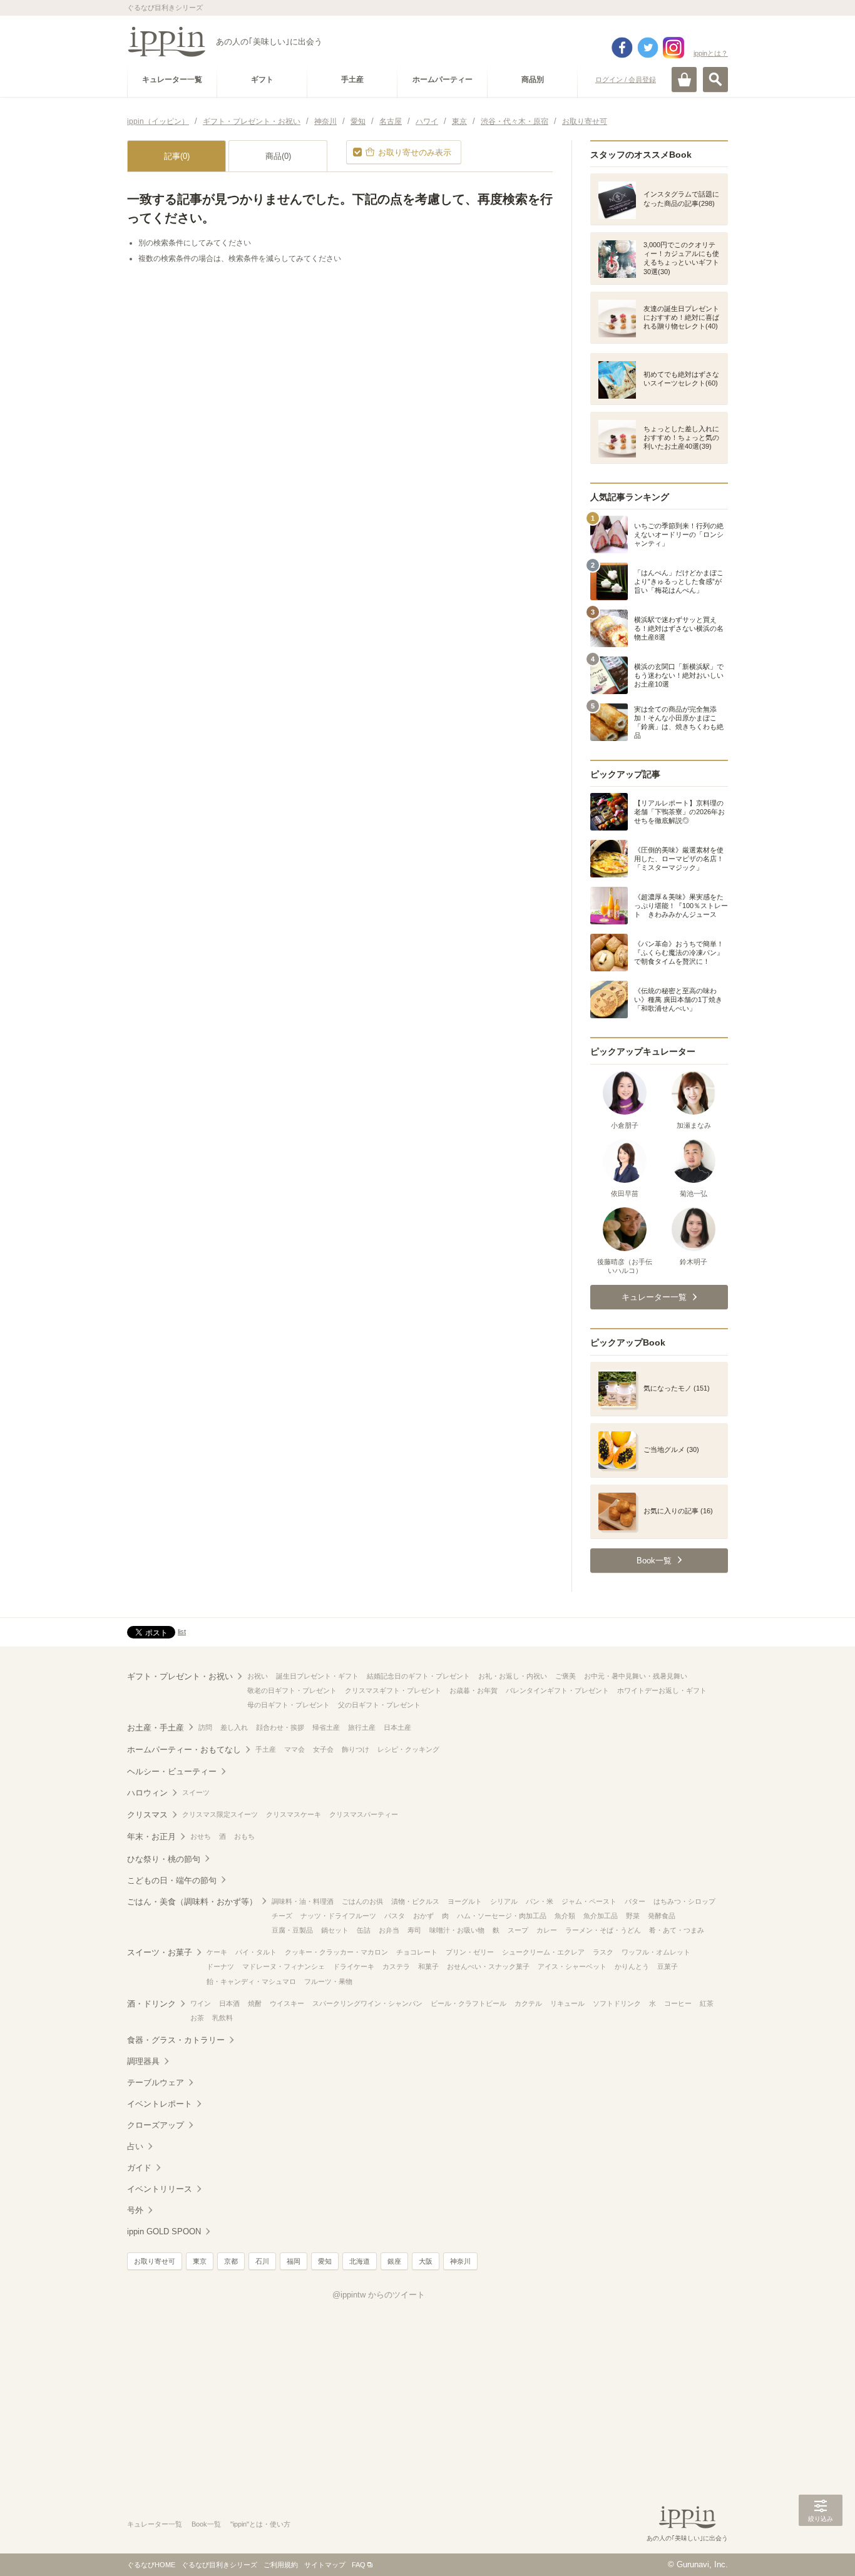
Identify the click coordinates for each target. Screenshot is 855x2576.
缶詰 (364, 1930)
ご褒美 (566, 1676)
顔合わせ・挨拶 (280, 1727)
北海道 (360, 2261)
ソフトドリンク (617, 2003)
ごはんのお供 (362, 1901)
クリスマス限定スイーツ (220, 1814)
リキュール (567, 2003)
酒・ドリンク (151, 2004)
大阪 (426, 2261)
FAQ (359, 2565)
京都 (231, 2261)
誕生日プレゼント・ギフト (317, 1676)
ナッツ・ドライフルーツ (338, 1916)
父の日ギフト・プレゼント (379, 1705)
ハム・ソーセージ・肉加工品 (502, 1916)
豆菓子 (668, 1966)
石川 (262, 2261)
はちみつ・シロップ (684, 1901)
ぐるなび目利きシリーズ (219, 2565)
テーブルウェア (156, 2083)
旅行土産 (362, 1727)
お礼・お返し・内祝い (513, 1676)
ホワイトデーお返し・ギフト (662, 1690)
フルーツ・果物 (328, 1981)
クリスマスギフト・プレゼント (393, 1690)
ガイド (139, 2168)
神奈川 (460, 2261)
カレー (547, 1930)
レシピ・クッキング (408, 1749)
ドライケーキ (354, 1966)
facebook (622, 48)
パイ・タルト (256, 1952)
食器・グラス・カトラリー (176, 2040)
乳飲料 (223, 2018)
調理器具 (143, 2061)
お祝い (258, 1676)
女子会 (323, 1749)
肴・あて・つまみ (677, 1930)
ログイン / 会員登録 (626, 79)
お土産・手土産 (156, 1728)
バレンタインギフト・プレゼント (557, 1690)
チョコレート (417, 1952)
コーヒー (678, 2003)
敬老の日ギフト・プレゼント (292, 1690)
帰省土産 (326, 1727)
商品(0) (278, 156)
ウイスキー (287, 2003)
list (182, 1632)
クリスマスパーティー (364, 1814)
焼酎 (255, 2003)
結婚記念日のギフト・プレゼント (418, 1676)
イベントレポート (160, 2104)
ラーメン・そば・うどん (603, 1930)
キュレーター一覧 (155, 2524)
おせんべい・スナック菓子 (488, 1966)
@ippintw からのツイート (379, 2295)
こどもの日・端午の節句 (172, 1880)
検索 (715, 79)
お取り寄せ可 (155, 2261)
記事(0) (177, 156)
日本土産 (397, 1727)
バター (635, 1901)
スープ (518, 1930)
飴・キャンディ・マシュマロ (251, 1981)
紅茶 (707, 2003)
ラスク (603, 1952)
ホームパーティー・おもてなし (184, 1750)
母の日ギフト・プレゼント (289, 1705)
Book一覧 (206, 2524)
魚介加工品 (601, 1916)
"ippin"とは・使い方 (260, 2524)
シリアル (504, 1901)
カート (684, 79)
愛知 (325, 2261)
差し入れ (234, 1727)
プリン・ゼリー (470, 1952)
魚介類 (565, 1916)
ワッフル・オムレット (656, 1952)
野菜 (633, 1916)
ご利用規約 (281, 2565)
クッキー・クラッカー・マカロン (336, 1952)
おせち (201, 1836)
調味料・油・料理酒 (303, 1901)
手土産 (266, 1749)
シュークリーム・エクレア (543, 1952)
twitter (648, 48)
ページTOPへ (821, 2548)
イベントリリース (160, 2189)
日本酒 (229, 2003)
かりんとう (632, 1966)
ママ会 (294, 1749)
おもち (244, 1836)
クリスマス (147, 1815)
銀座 (394, 2261)
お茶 (197, 2018)
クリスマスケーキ (294, 1814)
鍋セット (335, 1930)
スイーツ (196, 1792)
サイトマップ (325, 2565)
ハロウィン (147, 1793)
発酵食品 (662, 1916)
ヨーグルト (465, 1901)
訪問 (205, 1727)
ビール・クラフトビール (468, 2003)
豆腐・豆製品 (292, 1930)
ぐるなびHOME (151, 2565)
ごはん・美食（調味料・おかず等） (192, 1902)
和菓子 (428, 1966)
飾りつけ (356, 1749)
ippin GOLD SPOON (164, 2231)
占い (135, 2146)
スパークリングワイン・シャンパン (367, 2003)
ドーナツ (220, 1966)
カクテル (528, 2003)
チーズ (282, 1916)
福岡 (294, 2261)
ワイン (201, 2003)
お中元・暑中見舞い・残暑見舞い (636, 1676)
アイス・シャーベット (572, 1966)
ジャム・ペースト (589, 1901)
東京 (200, 2261)
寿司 (414, 1930)
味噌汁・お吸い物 (457, 1930)
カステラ (396, 1966)
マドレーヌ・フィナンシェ (284, 1966)
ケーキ (217, 1952)
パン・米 (540, 1901)
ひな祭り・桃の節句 (164, 1859)
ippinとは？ (711, 53)
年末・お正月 (151, 1837)
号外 (135, 2210)
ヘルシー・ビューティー (172, 1771)
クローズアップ (156, 2125)
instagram (673, 48)
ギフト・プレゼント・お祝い (180, 1676)
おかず (423, 1916)
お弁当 (389, 1930)
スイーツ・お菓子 (160, 1952)
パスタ (395, 1916)
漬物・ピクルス (415, 1901)
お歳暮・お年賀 (474, 1690)
